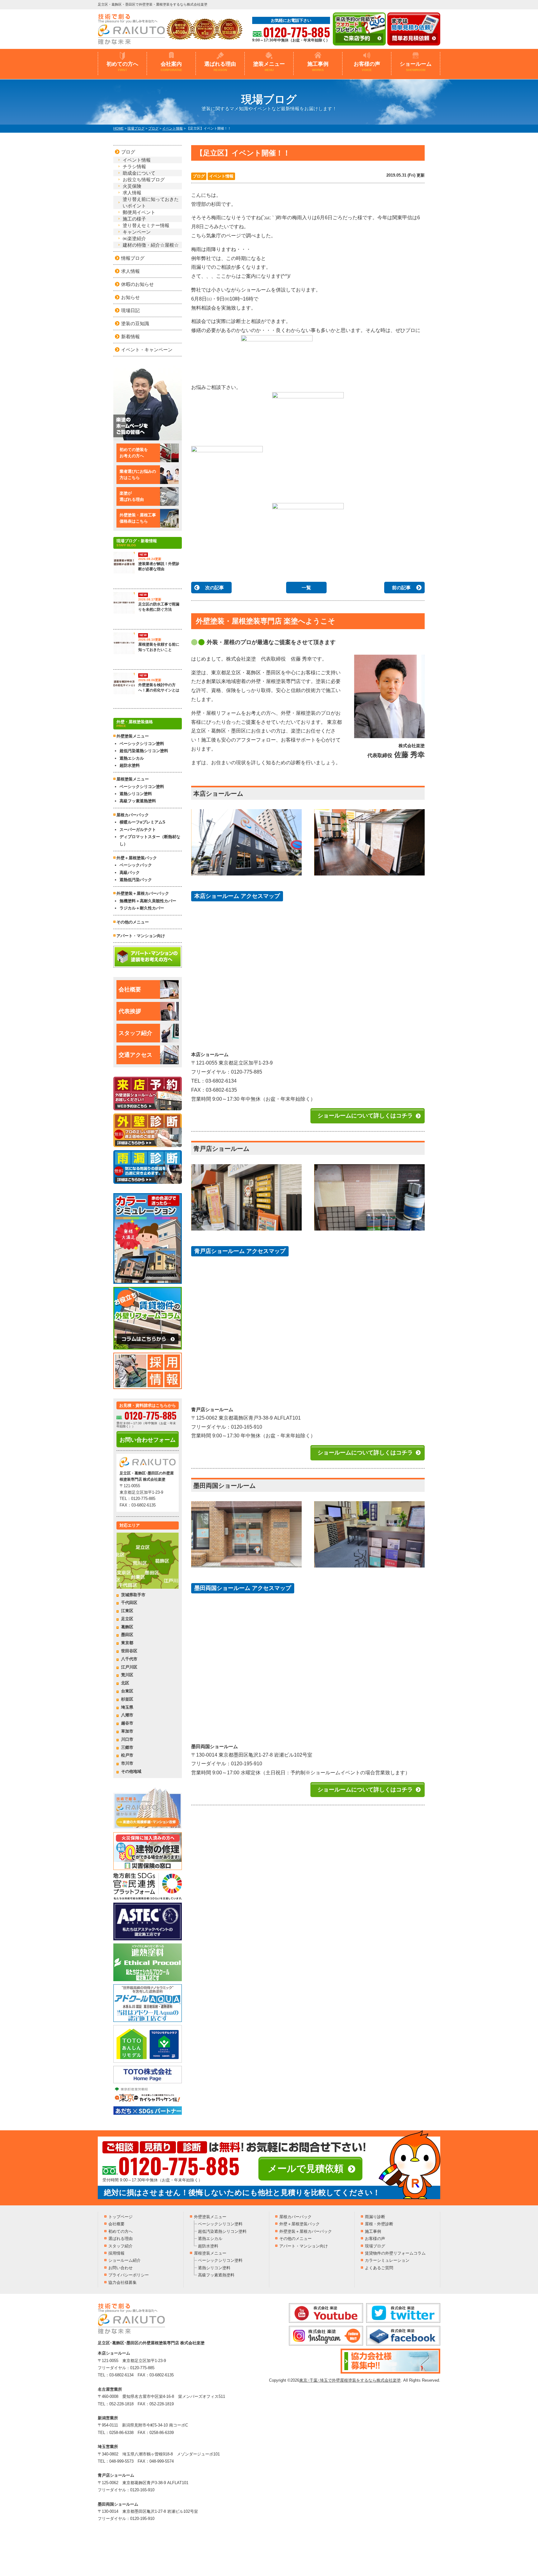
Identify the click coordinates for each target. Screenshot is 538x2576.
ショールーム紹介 (125, 2260)
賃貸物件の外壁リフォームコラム (395, 2253)
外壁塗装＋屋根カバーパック (143, 893)
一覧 (306, 588)
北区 (125, 1683)
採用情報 (116, 2253)
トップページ (120, 2217)
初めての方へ (122, 66)
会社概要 (130, 989)
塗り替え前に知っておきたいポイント (151, 202)
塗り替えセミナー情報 (146, 225)
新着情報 (130, 337)
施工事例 (318, 66)
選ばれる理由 (220, 66)
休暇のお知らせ (137, 284)
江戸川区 (129, 1667)
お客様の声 (367, 66)
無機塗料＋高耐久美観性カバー (148, 901)
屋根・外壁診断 (379, 2224)
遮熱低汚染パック (136, 880)
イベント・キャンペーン (147, 350)
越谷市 (127, 1723)
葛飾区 (127, 1627)
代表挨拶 (130, 1011)
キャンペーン (137, 232)
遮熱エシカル (132, 758)
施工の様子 (134, 219)
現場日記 (130, 310)
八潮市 (127, 1715)
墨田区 (127, 1635)
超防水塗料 (130, 765)
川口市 (127, 1739)
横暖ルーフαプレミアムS (142, 822)
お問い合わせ (120, 2268)
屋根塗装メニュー (210, 2253)
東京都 (127, 1643)
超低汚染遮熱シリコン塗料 (144, 751)
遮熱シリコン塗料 (136, 794)
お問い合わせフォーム (148, 1440)
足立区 (127, 1619)
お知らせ (130, 297)
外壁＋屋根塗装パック (137, 858)
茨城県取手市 (133, 1595)
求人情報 (132, 193)
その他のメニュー (133, 922)
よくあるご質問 (379, 2268)
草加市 (127, 1731)
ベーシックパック (136, 865)
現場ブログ (375, 2246)
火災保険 (132, 186)
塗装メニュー (269, 66)
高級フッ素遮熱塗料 (138, 801)
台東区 (127, 1691)
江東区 (127, 1611)
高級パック (130, 873)
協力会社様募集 (123, 2282)
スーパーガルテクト (138, 830)
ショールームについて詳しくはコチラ (365, 1116)
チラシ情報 (134, 166)
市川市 (127, 1763)
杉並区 (127, 1699)
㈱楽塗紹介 (134, 238)
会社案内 (171, 66)
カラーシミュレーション (387, 2260)
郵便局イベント (139, 212)
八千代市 (129, 1659)
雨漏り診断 (375, 2217)
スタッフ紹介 (135, 1033)
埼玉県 (127, 1707)
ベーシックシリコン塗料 (142, 744)
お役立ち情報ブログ (144, 180)
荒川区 (127, 1675)
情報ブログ (133, 258)
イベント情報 (221, 176)
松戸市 (127, 1755)
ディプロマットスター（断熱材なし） (150, 840)
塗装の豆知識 (135, 323)
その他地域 (131, 1771)
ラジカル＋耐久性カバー (142, 908)
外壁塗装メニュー (210, 2217)
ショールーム (416, 66)
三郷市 (127, 1747)
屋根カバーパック (133, 815)
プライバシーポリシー (129, 2275)
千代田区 (129, 1603)
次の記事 (215, 588)
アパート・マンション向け (141, 936)
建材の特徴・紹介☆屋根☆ (151, 245)
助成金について (139, 173)
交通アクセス (135, 1055)
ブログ (199, 176)
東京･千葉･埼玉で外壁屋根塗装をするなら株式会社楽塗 (350, 2380)
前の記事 (401, 588)
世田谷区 (129, 1651)
